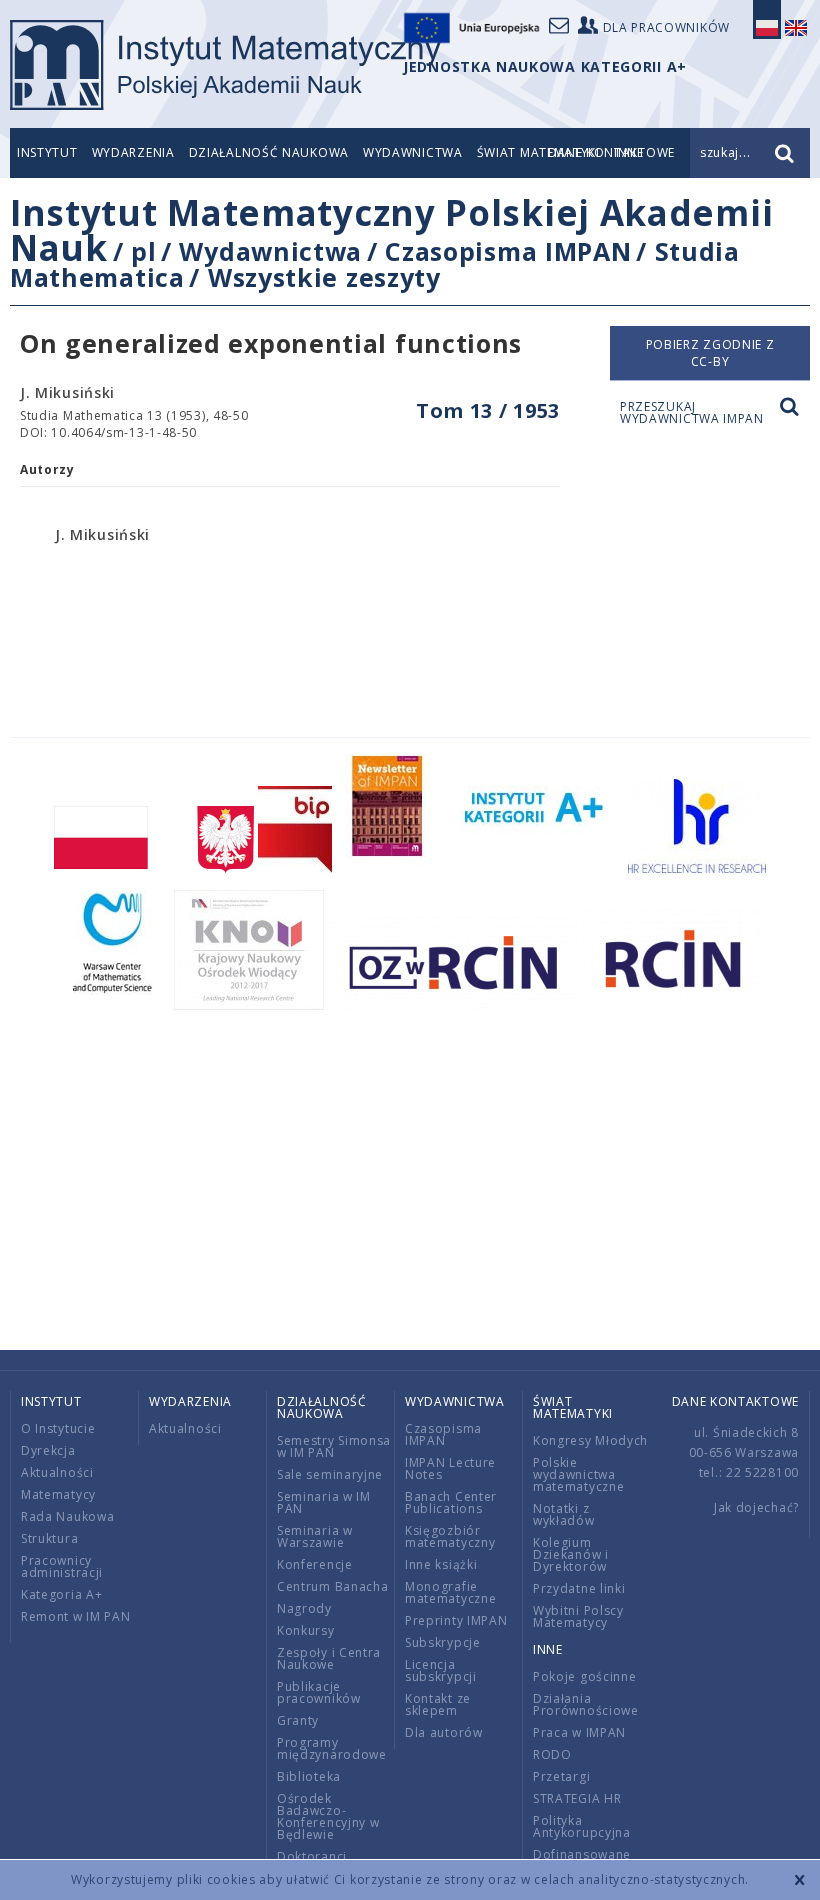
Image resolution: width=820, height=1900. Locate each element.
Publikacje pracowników (319, 1692)
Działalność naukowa (269, 152)
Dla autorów (444, 1732)
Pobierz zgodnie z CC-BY (710, 353)
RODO (552, 1754)
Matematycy (58, 1494)
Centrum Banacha (333, 1586)
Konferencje (315, 1564)
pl (143, 251)
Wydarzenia (133, 152)
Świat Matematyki (573, 1407)
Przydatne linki (579, 1588)
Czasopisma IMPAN (508, 251)
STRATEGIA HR (577, 1798)
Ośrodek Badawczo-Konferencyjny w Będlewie (328, 1816)
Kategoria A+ (61, 1594)
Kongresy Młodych (590, 1440)
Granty (298, 1720)
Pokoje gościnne (585, 1676)
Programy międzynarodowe (332, 1748)
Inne (548, 1649)
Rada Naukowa (67, 1516)
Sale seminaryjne (330, 1474)
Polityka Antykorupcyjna (582, 1826)
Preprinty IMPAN (456, 1620)
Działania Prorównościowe (586, 1704)
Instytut (47, 152)
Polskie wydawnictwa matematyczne (578, 1474)
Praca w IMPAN (579, 1732)
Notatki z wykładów (564, 1514)
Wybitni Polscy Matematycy (578, 1616)
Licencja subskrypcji (441, 1670)
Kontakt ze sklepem (438, 1704)
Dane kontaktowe (736, 1401)
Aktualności (57, 1472)
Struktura (49, 1538)
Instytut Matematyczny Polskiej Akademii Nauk (391, 230)
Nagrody (304, 1608)
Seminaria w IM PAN (324, 1502)
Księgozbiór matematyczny (450, 1536)
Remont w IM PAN (76, 1616)
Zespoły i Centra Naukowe (329, 1658)
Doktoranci (312, 1856)
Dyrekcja (48, 1450)
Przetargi (561, 1776)
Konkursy (306, 1630)
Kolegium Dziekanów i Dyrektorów (571, 1554)
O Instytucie (58, 1428)
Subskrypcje (443, 1642)
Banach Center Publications (451, 1502)
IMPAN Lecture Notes (450, 1468)
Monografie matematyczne (450, 1592)
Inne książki (441, 1564)
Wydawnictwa (413, 152)
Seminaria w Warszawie (315, 1536)
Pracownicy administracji (62, 1566)
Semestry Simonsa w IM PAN (334, 1446)
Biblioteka (309, 1776)
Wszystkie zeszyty (324, 277)
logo (225, 65)
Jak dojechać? (756, 1507)
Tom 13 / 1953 (488, 410)
